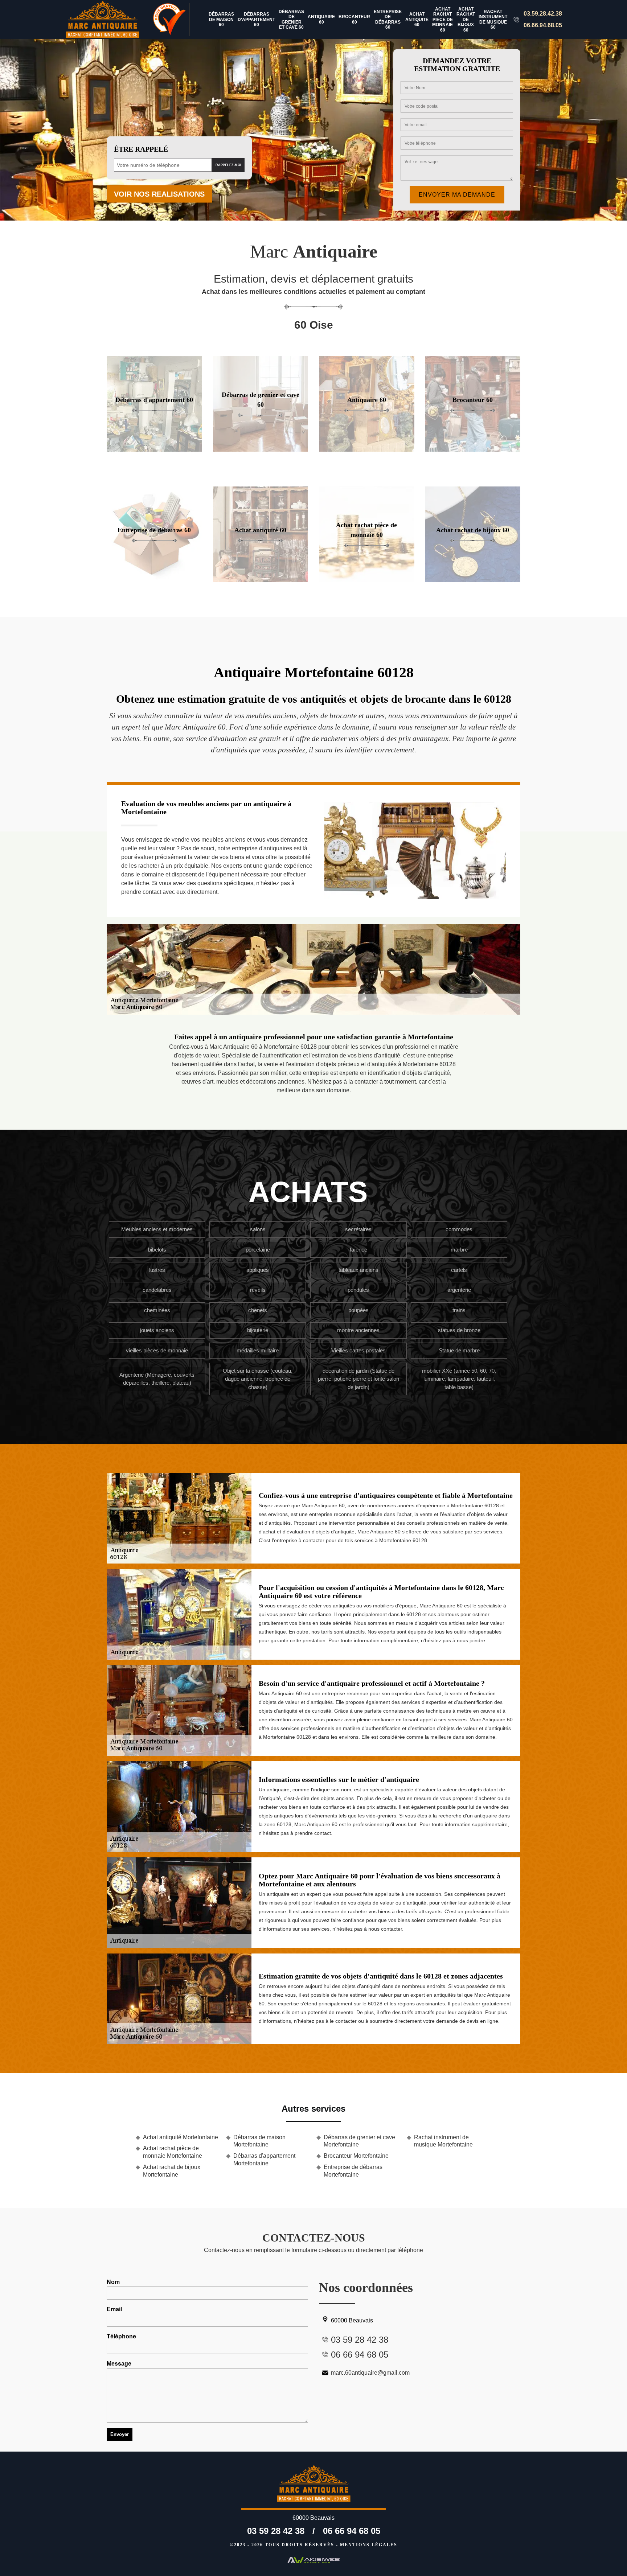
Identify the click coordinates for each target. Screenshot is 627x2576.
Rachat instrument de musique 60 (493, 19)
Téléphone (121, 2336)
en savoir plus (154, 449)
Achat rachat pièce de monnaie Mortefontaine (173, 2152)
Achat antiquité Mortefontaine (181, 2137)
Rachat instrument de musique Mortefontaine (443, 2141)
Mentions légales (369, 2545)
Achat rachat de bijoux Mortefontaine (172, 2171)
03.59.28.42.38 (543, 14)
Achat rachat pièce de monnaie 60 (442, 20)
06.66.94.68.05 (543, 25)
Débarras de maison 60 (221, 19)
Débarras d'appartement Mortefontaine (264, 2160)
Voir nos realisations (159, 194)
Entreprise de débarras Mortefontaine (353, 2171)
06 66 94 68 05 (352, 2531)
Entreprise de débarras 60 (388, 19)
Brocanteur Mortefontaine (356, 2156)
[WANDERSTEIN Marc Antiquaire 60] (107, 20)
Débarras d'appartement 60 (256, 19)
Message (119, 2364)
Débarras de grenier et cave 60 (291, 19)
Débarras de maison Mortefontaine (259, 2141)
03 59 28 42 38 (276, 2531)
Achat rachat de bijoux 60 (466, 20)
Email (114, 2309)
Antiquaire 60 (321, 19)
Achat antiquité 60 (417, 19)
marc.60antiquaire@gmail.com (370, 2373)
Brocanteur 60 (354, 19)
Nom (113, 2282)
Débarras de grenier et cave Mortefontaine (359, 2141)
